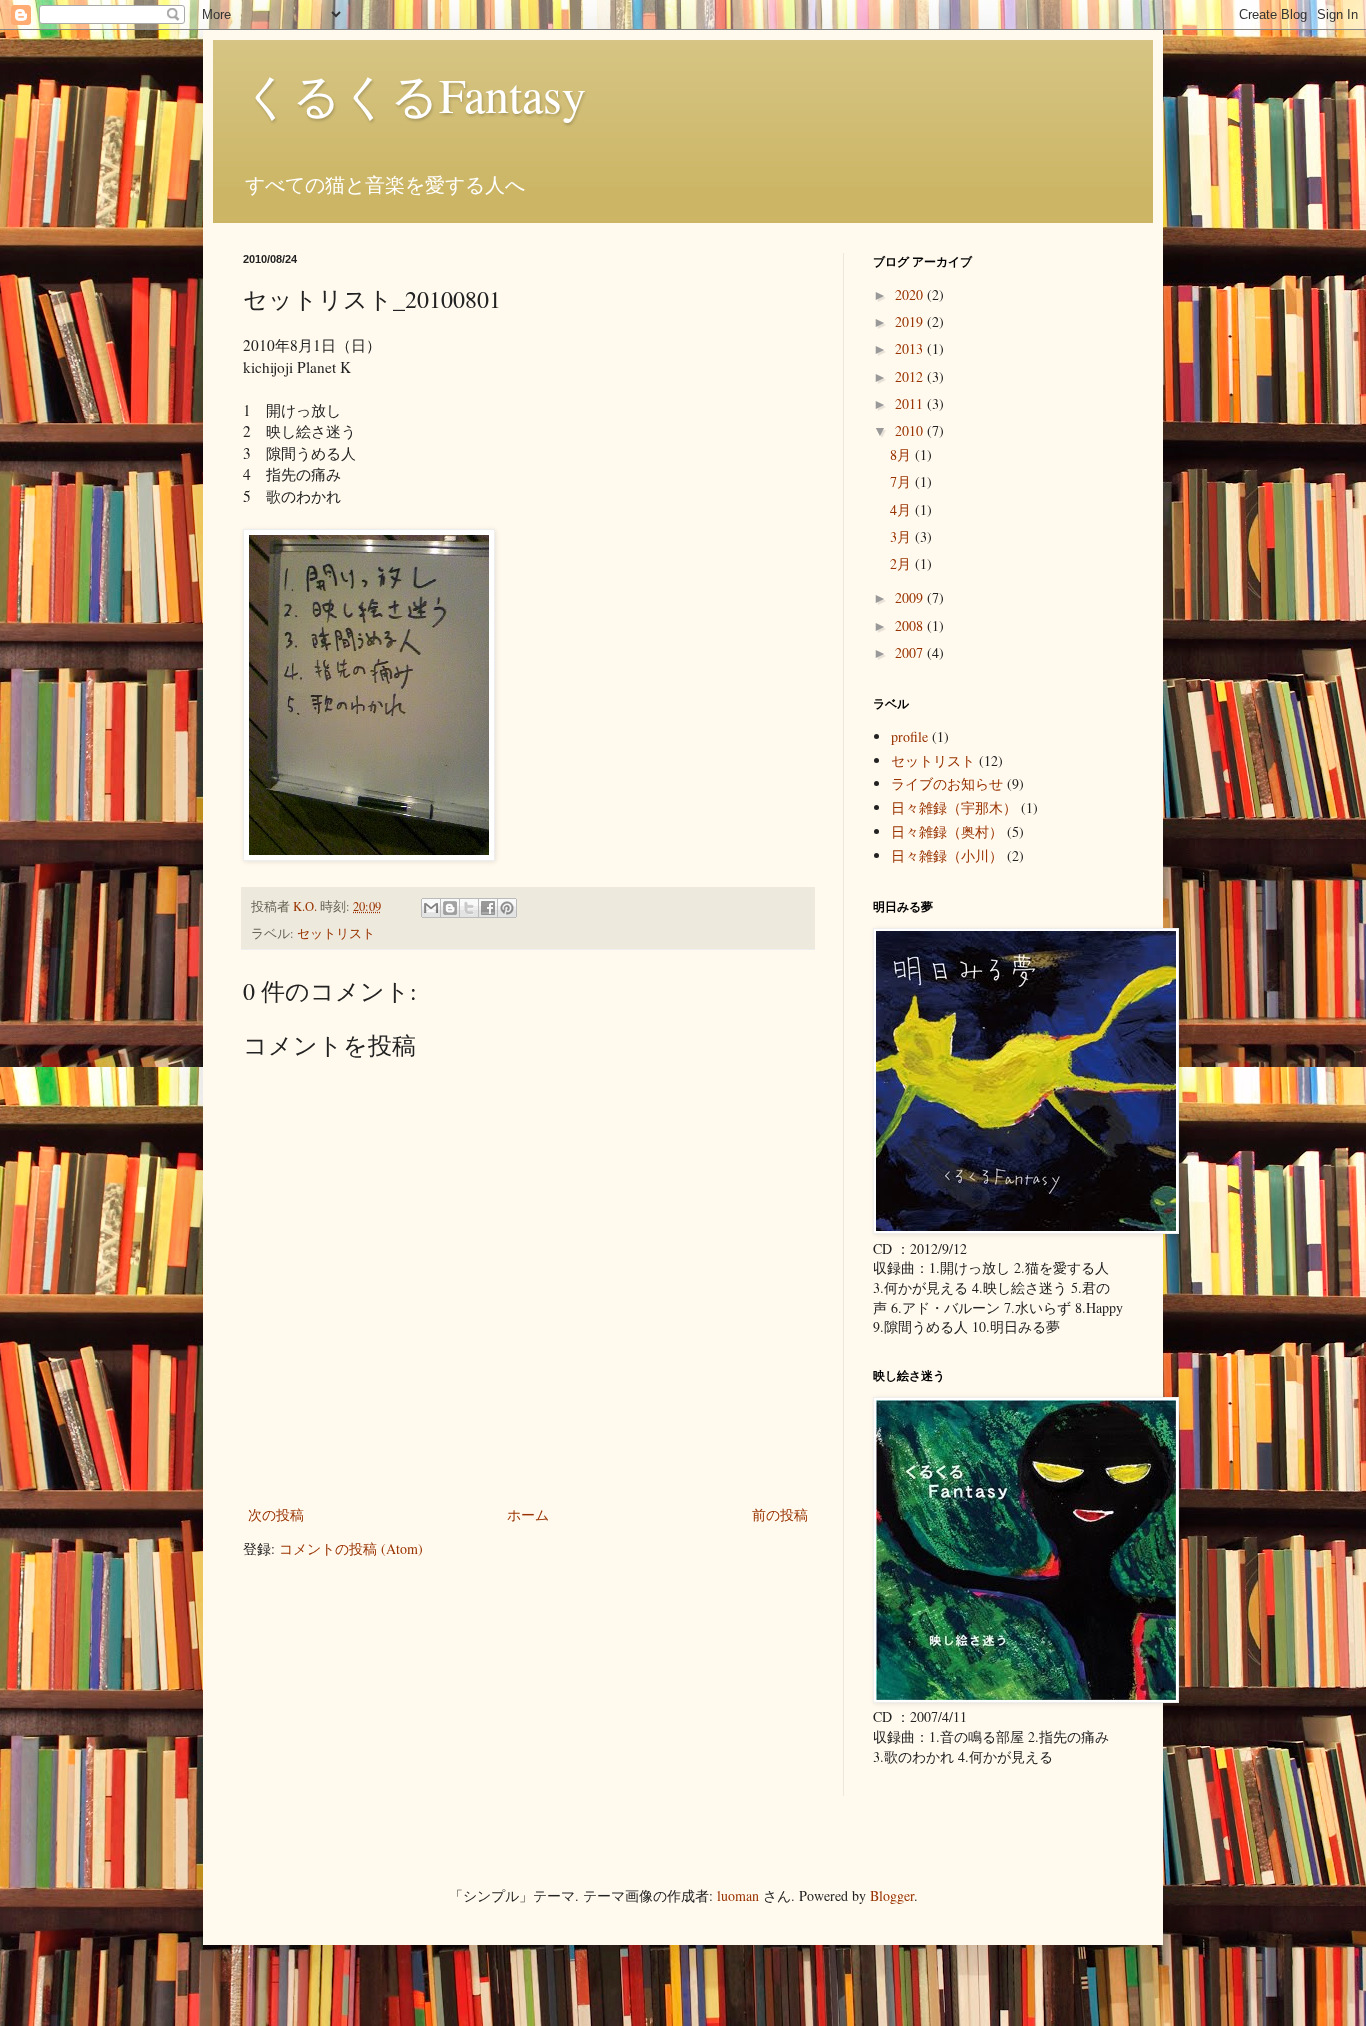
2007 (911, 652)
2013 (911, 348)
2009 (911, 597)
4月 (902, 509)
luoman (738, 1895)
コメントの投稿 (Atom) (351, 1548)
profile (909, 736)
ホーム (528, 1514)
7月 (902, 481)
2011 (911, 403)
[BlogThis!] (450, 908)
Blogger (892, 1895)
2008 (911, 625)
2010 (911, 430)
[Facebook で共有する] (488, 908)
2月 (902, 563)
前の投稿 (780, 1514)
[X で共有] (469, 908)
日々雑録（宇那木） (954, 807)
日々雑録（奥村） (947, 831)
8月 (902, 454)
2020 (911, 294)
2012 (911, 376)
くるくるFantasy (414, 94)
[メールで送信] (431, 908)
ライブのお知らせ (947, 783)
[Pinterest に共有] (507, 908)
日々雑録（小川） (947, 855)
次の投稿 (276, 1514)
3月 (902, 536)
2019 (911, 321)
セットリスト (336, 933)
